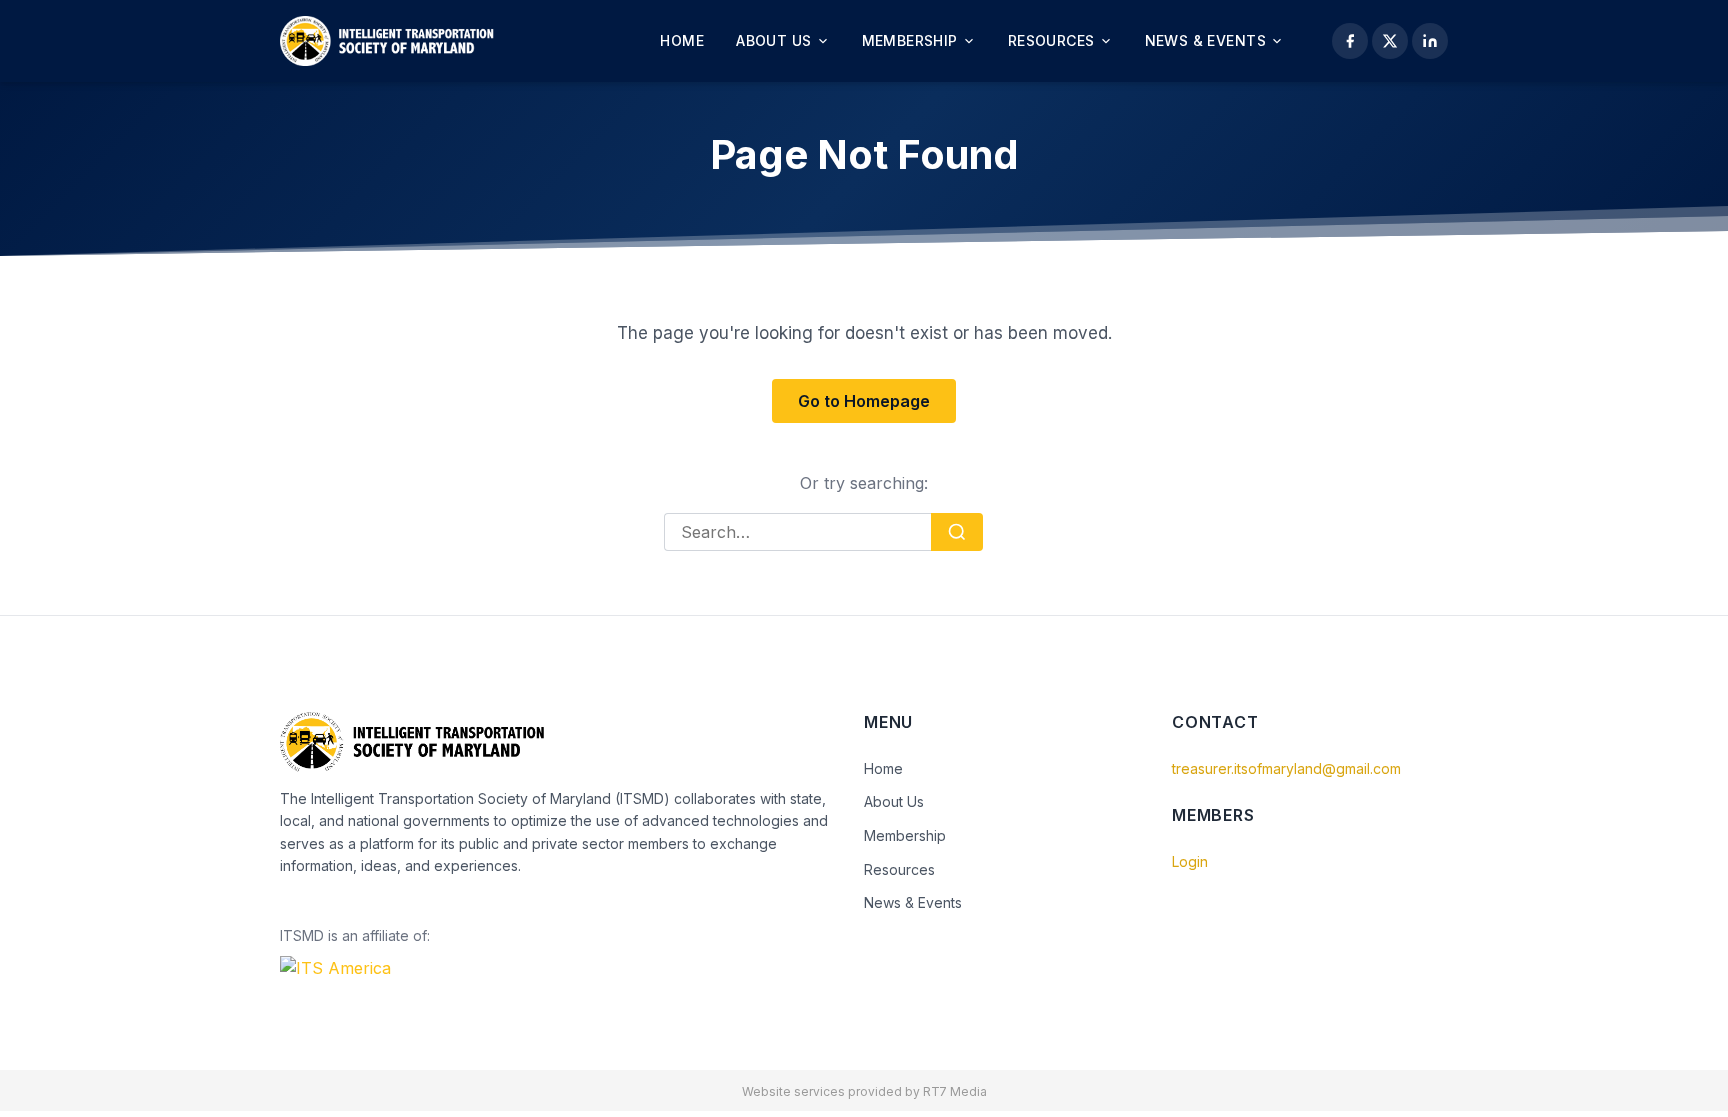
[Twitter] (1390, 41)
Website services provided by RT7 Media (864, 1091)
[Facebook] (1350, 41)
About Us (773, 40)
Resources (1051, 40)
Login (1190, 861)
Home (682, 40)
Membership (910, 40)
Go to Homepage (864, 401)
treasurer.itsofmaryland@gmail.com (1286, 768)
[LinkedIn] (1430, 41)
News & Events (1205, 40)
